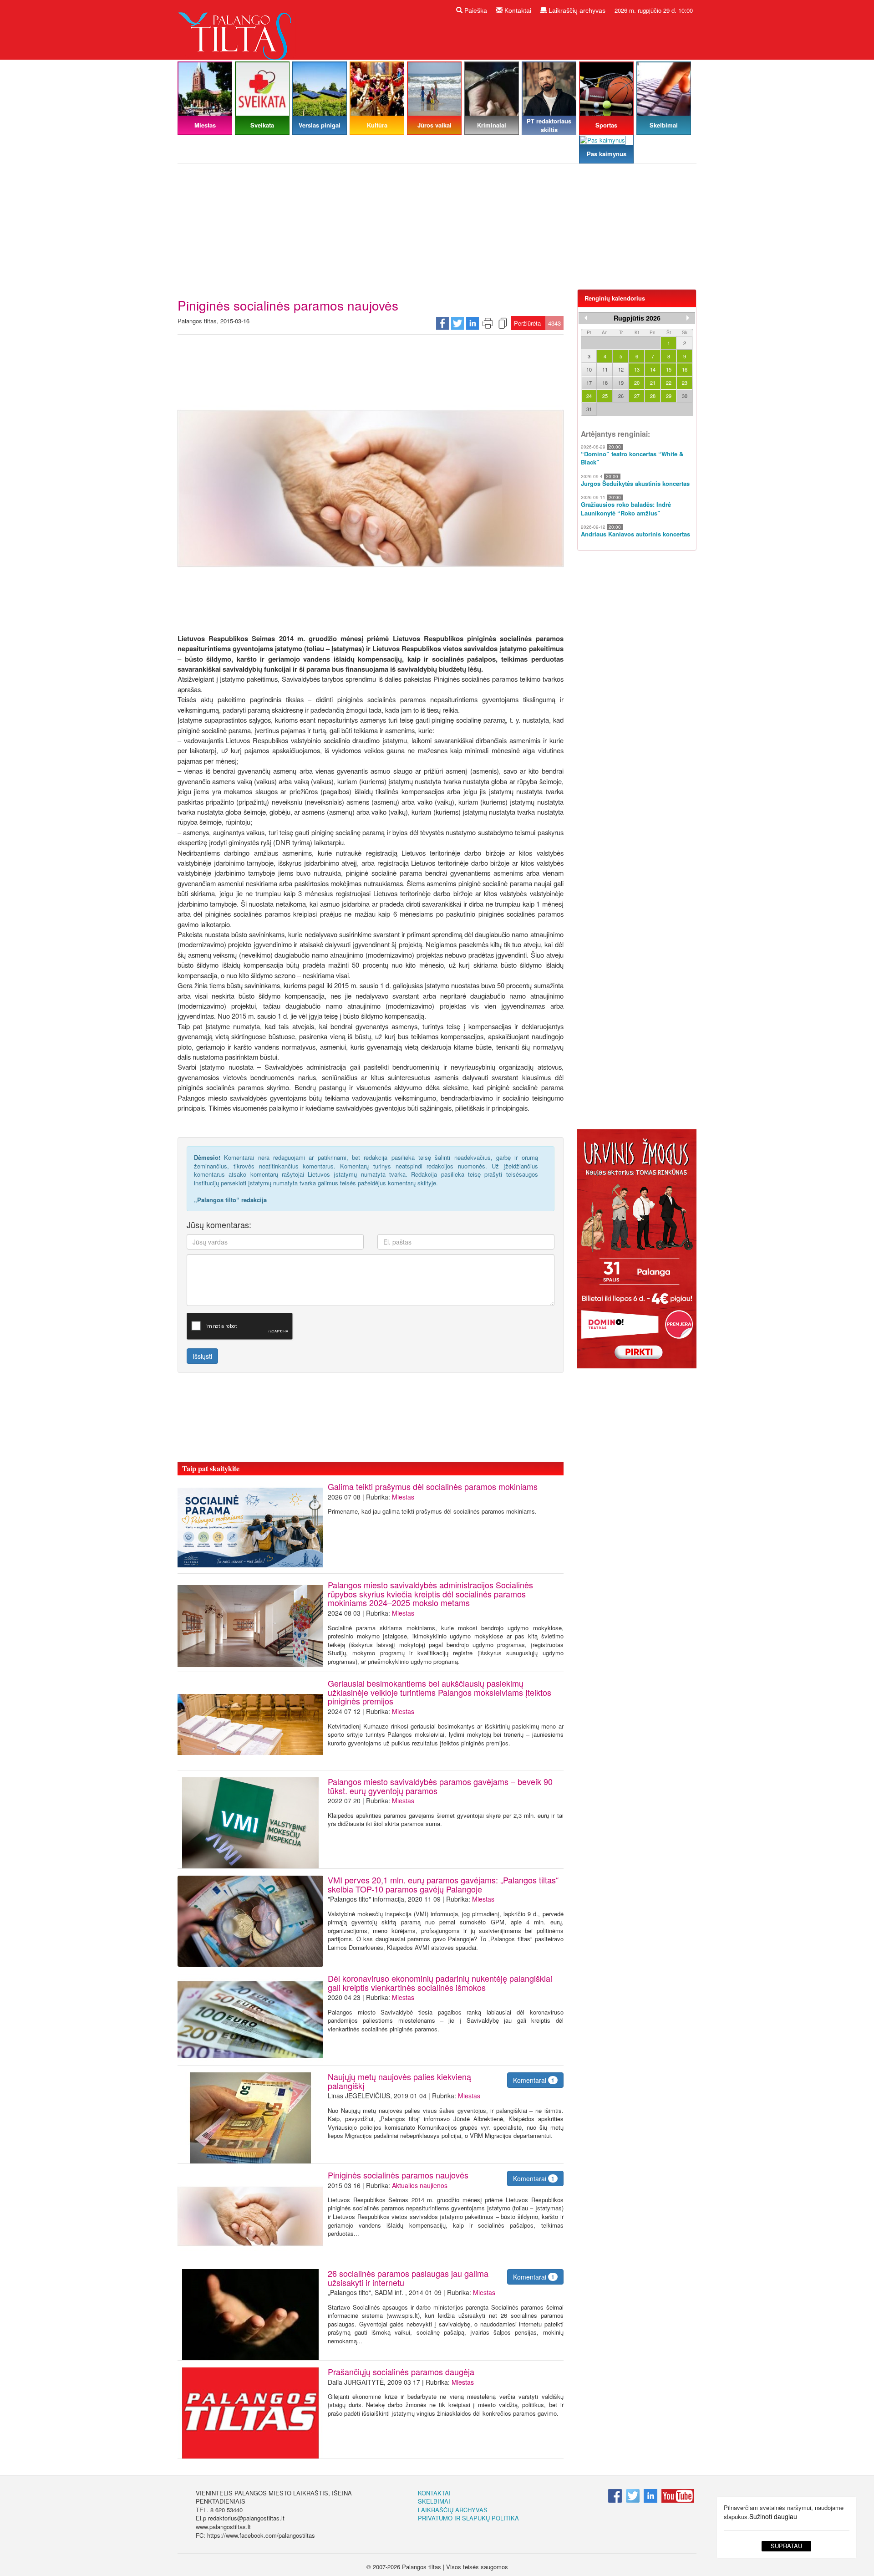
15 (669, 369)
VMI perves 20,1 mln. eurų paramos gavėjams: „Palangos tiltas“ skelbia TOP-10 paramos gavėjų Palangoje (443, 1884)
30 (685, 396)
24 (589, 396)
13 (637, 369)
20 (637, 383)
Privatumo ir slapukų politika (468, 2518)
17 (589, 383)
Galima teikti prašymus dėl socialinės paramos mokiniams (433, 1486)
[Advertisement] (437, 230)
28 (653, 396)
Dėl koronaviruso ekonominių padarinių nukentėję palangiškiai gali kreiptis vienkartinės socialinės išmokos (440, 1983)
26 (621, 396)
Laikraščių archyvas (576, 10)
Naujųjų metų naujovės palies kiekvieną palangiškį (399, 2081)
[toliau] (688, 318)
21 (653, 383)
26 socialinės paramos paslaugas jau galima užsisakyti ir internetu (408, 2278)
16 (685, 369)
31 (589, 409)
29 (669, 396)
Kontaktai (517, 10)
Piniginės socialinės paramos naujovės (400, 2175)
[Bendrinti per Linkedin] (473, 322)
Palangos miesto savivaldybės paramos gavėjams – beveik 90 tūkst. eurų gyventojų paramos (440, 1786)
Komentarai (534, 2080)
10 (589, 369)
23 (685, 383)
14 (653, 369)
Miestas (403, 1497)
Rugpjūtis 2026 (637, 318)
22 (669, 383)
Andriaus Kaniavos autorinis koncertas (635, 534)
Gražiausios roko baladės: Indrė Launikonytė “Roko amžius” (626, 509)
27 (637, 396)
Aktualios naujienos (420, 2185)
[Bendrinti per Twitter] (457, 322)
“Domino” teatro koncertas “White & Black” (632, 458)
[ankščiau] (586, 318)
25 (605, 396)
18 (605, 383)
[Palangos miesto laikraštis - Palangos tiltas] (237, 29)
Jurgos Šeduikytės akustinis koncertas (635, 484)
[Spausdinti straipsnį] (488, 322)
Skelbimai (434, 2501)
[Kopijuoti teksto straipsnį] (503, 322)
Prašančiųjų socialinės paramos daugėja (401, 2372)
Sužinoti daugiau (773, 2516)
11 (605, 369)
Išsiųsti (202, 1356)
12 (621, 369)
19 (621, 383)
